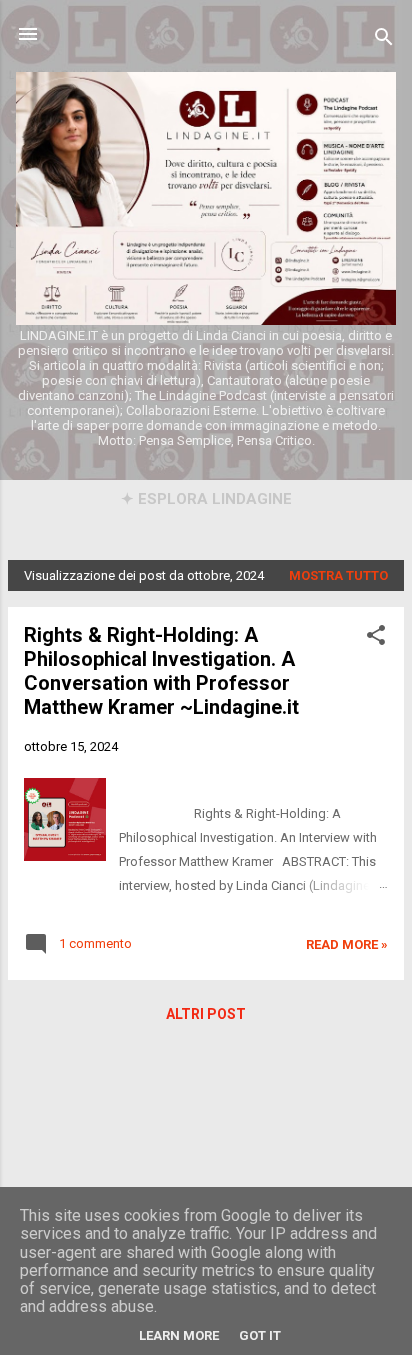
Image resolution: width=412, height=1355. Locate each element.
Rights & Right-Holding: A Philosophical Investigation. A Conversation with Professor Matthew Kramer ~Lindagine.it (161, 671)
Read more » (347, 944)
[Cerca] (384, 40)
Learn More (179, 1335)
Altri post (206, 1014)
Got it (260, 1335)
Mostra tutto (338, 575)
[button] (376, 639)
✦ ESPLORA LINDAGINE (206, 499)
